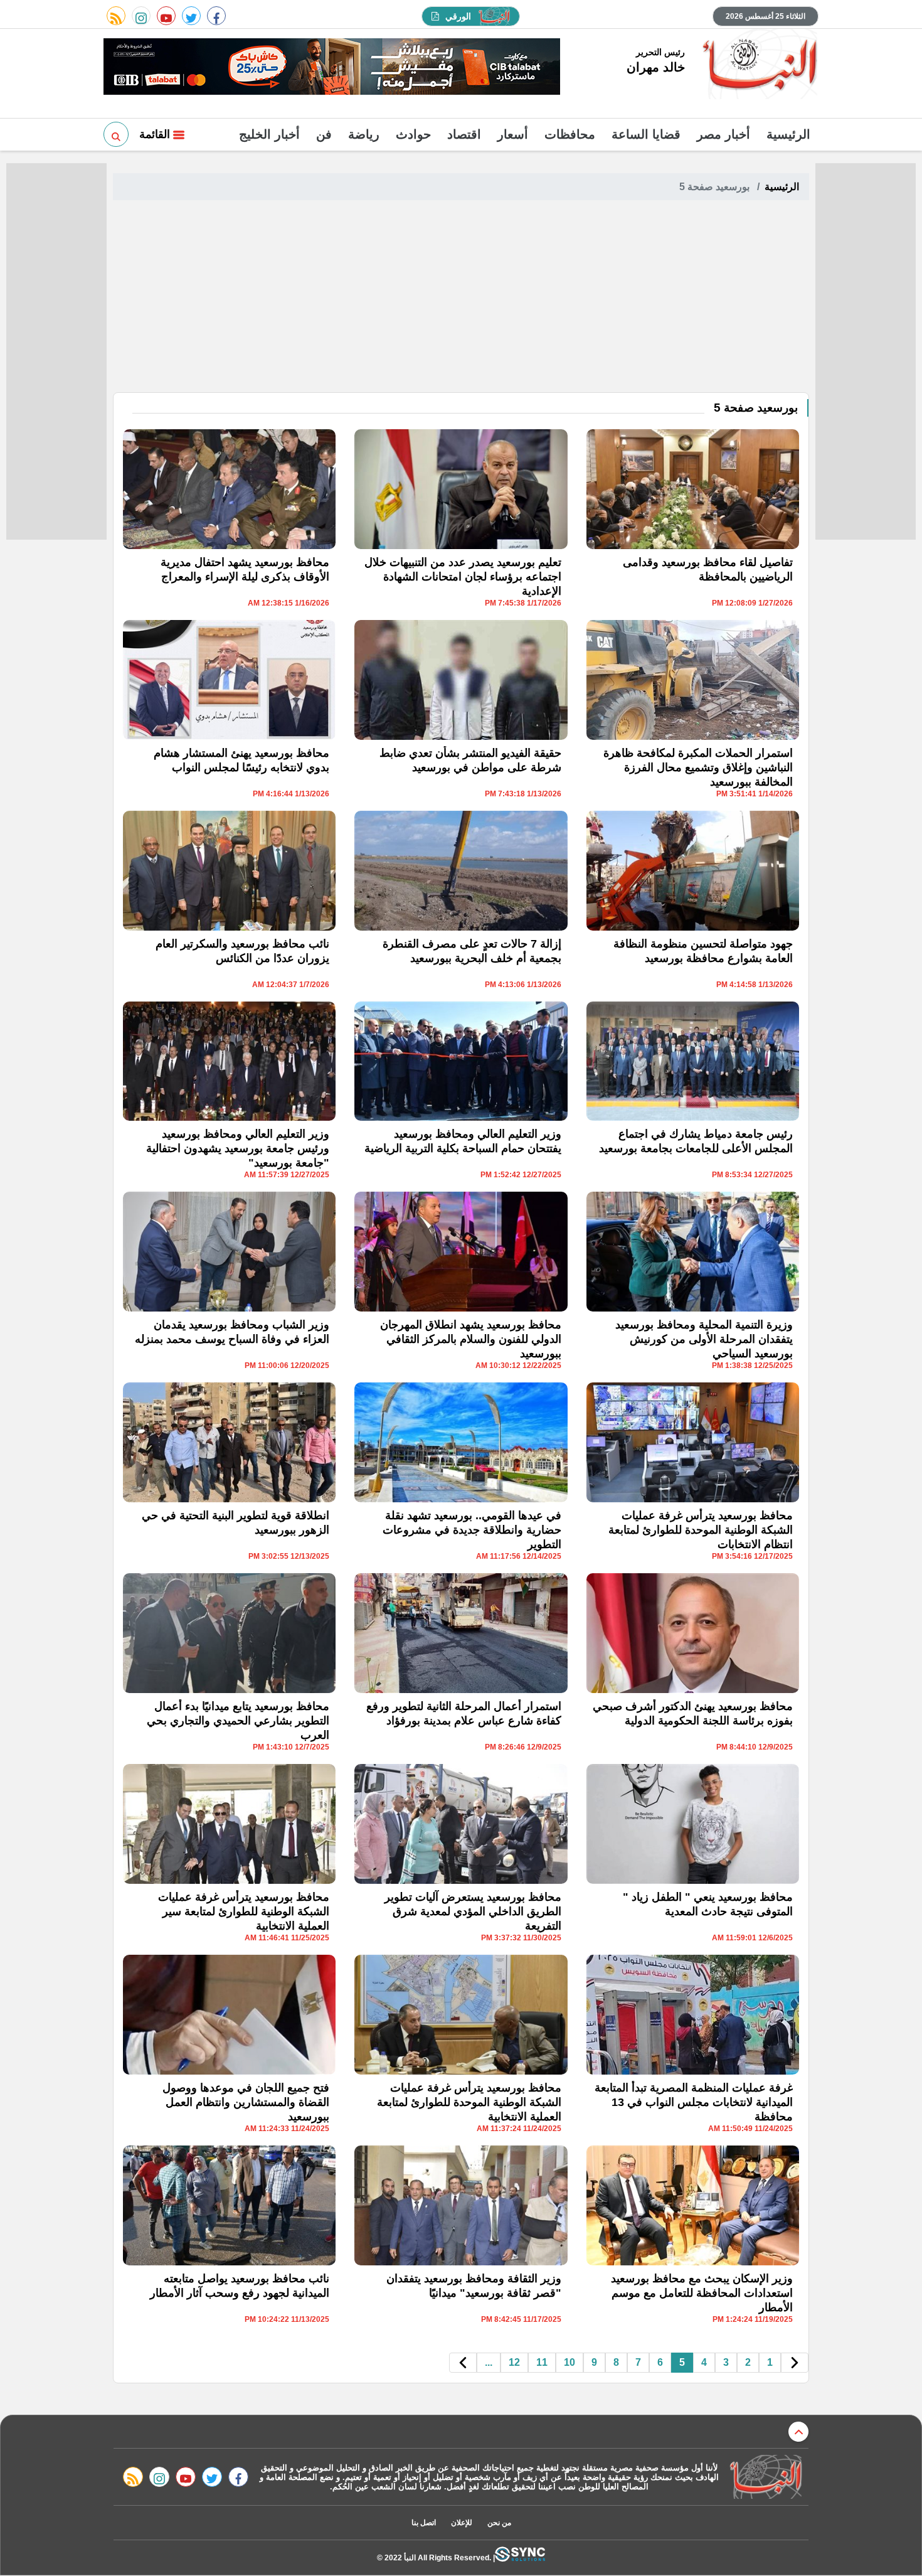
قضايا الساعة (646, 134)
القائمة (156, 134)
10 (570, 2362)
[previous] (795, 2363)
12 (514, 2362)
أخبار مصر (723, 134)
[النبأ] (758, 65)
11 (542, 2362)
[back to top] (798, 2432)
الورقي (458, 16)
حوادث (413, 134)
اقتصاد (464, 134)
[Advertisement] (461, 298)
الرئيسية (788, 134)
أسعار (513, 134)
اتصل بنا (424, 2523)
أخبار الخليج (269, 134)
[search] (116, 134)
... (489, 2362)
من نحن (499, 2523)
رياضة (364, 134)
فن (324, 134)
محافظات (570, 134)
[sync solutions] (520, 2557)
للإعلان (462, 2523)
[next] (463, 2363)
